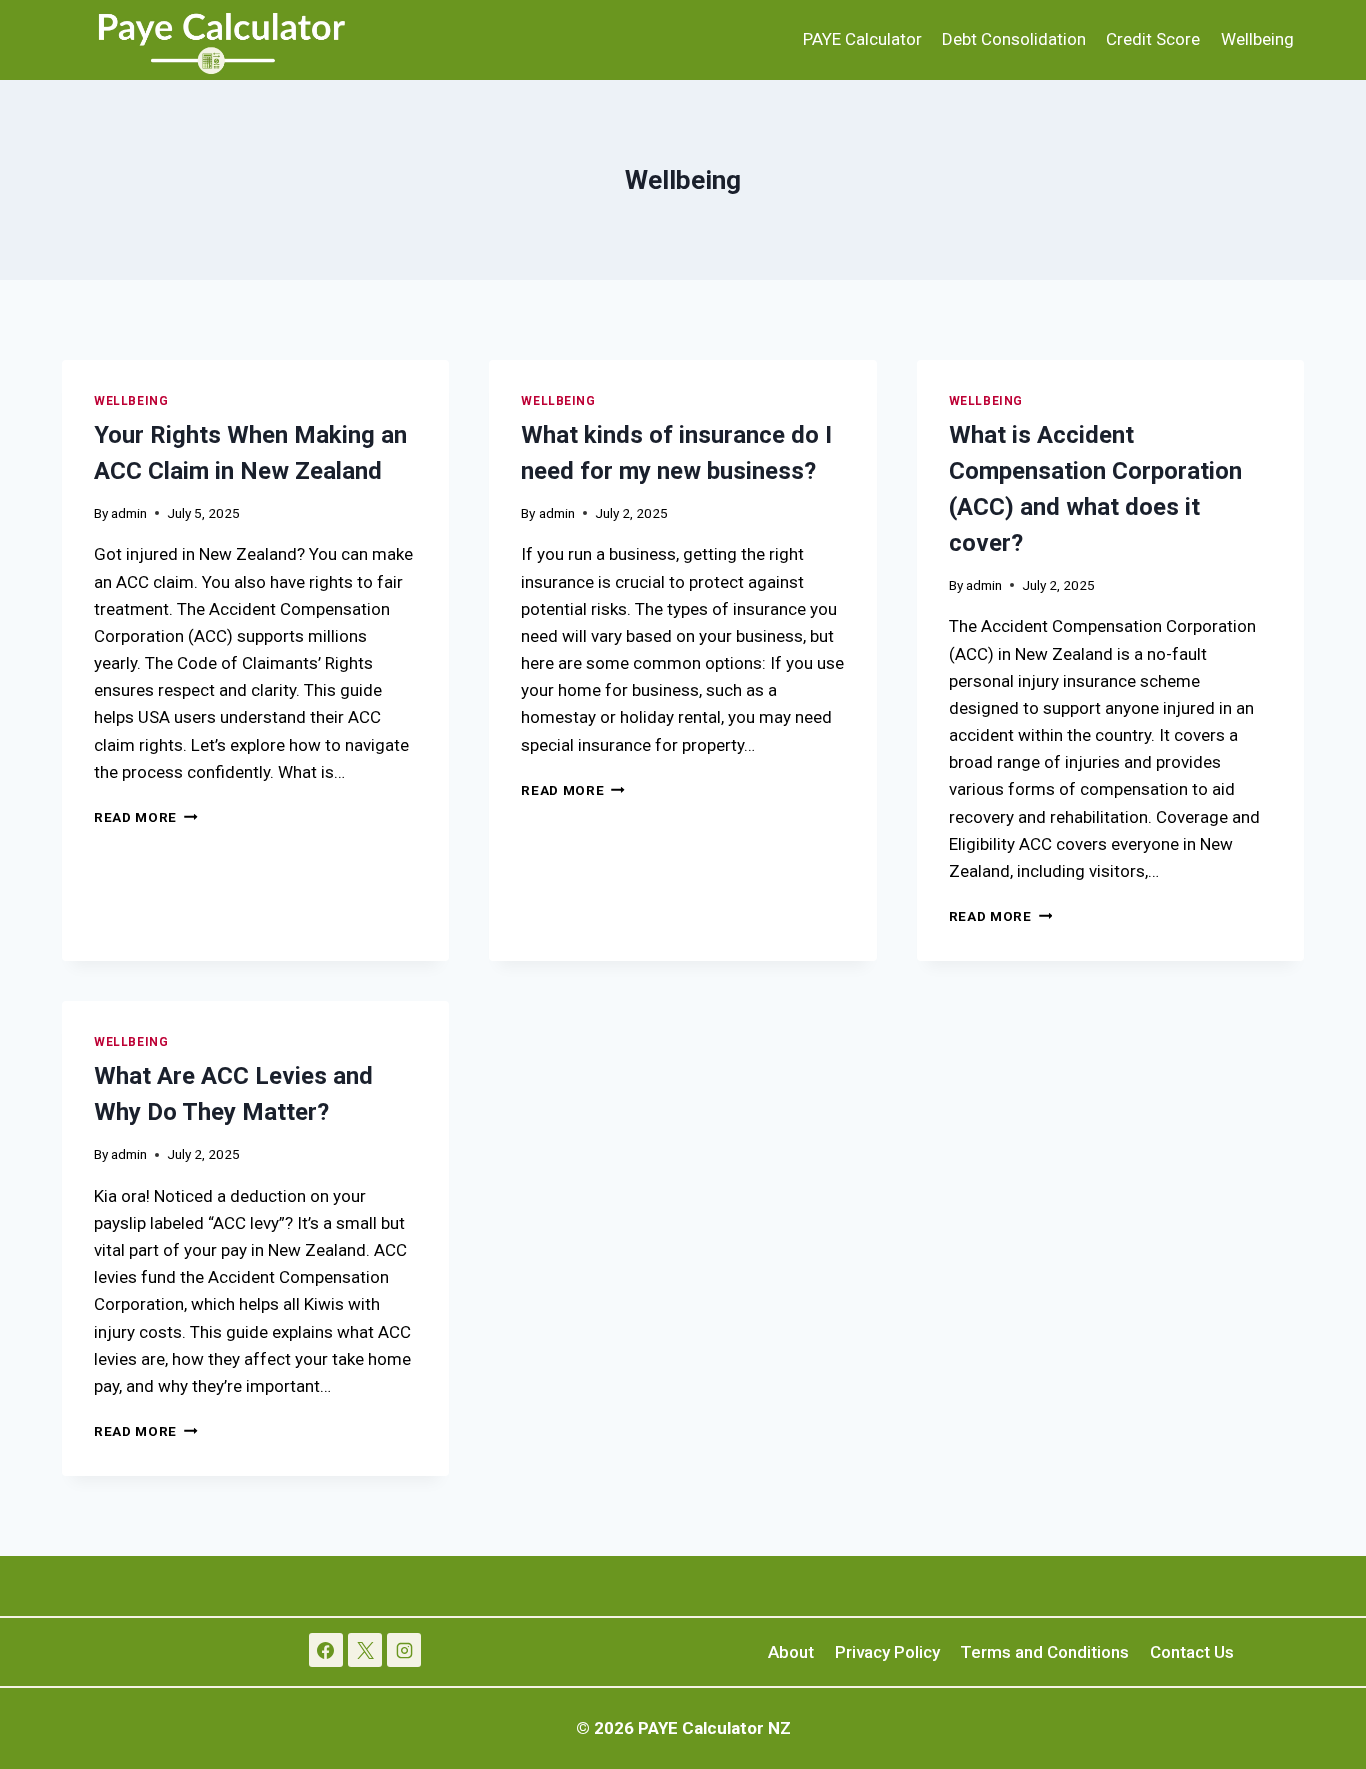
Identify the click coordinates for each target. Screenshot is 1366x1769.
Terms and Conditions (1044, 1652)
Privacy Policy (887, 1652)
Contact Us (1192, 1652)
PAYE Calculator (862, 39)
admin (129, 513)
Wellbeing (1257, 39)
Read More (146, 817)
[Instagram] (404, 1650)
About (791, 1652)
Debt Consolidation (1014, 39)
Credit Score (1153, 39)
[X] (365, 1650)
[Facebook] (326, 1650)
